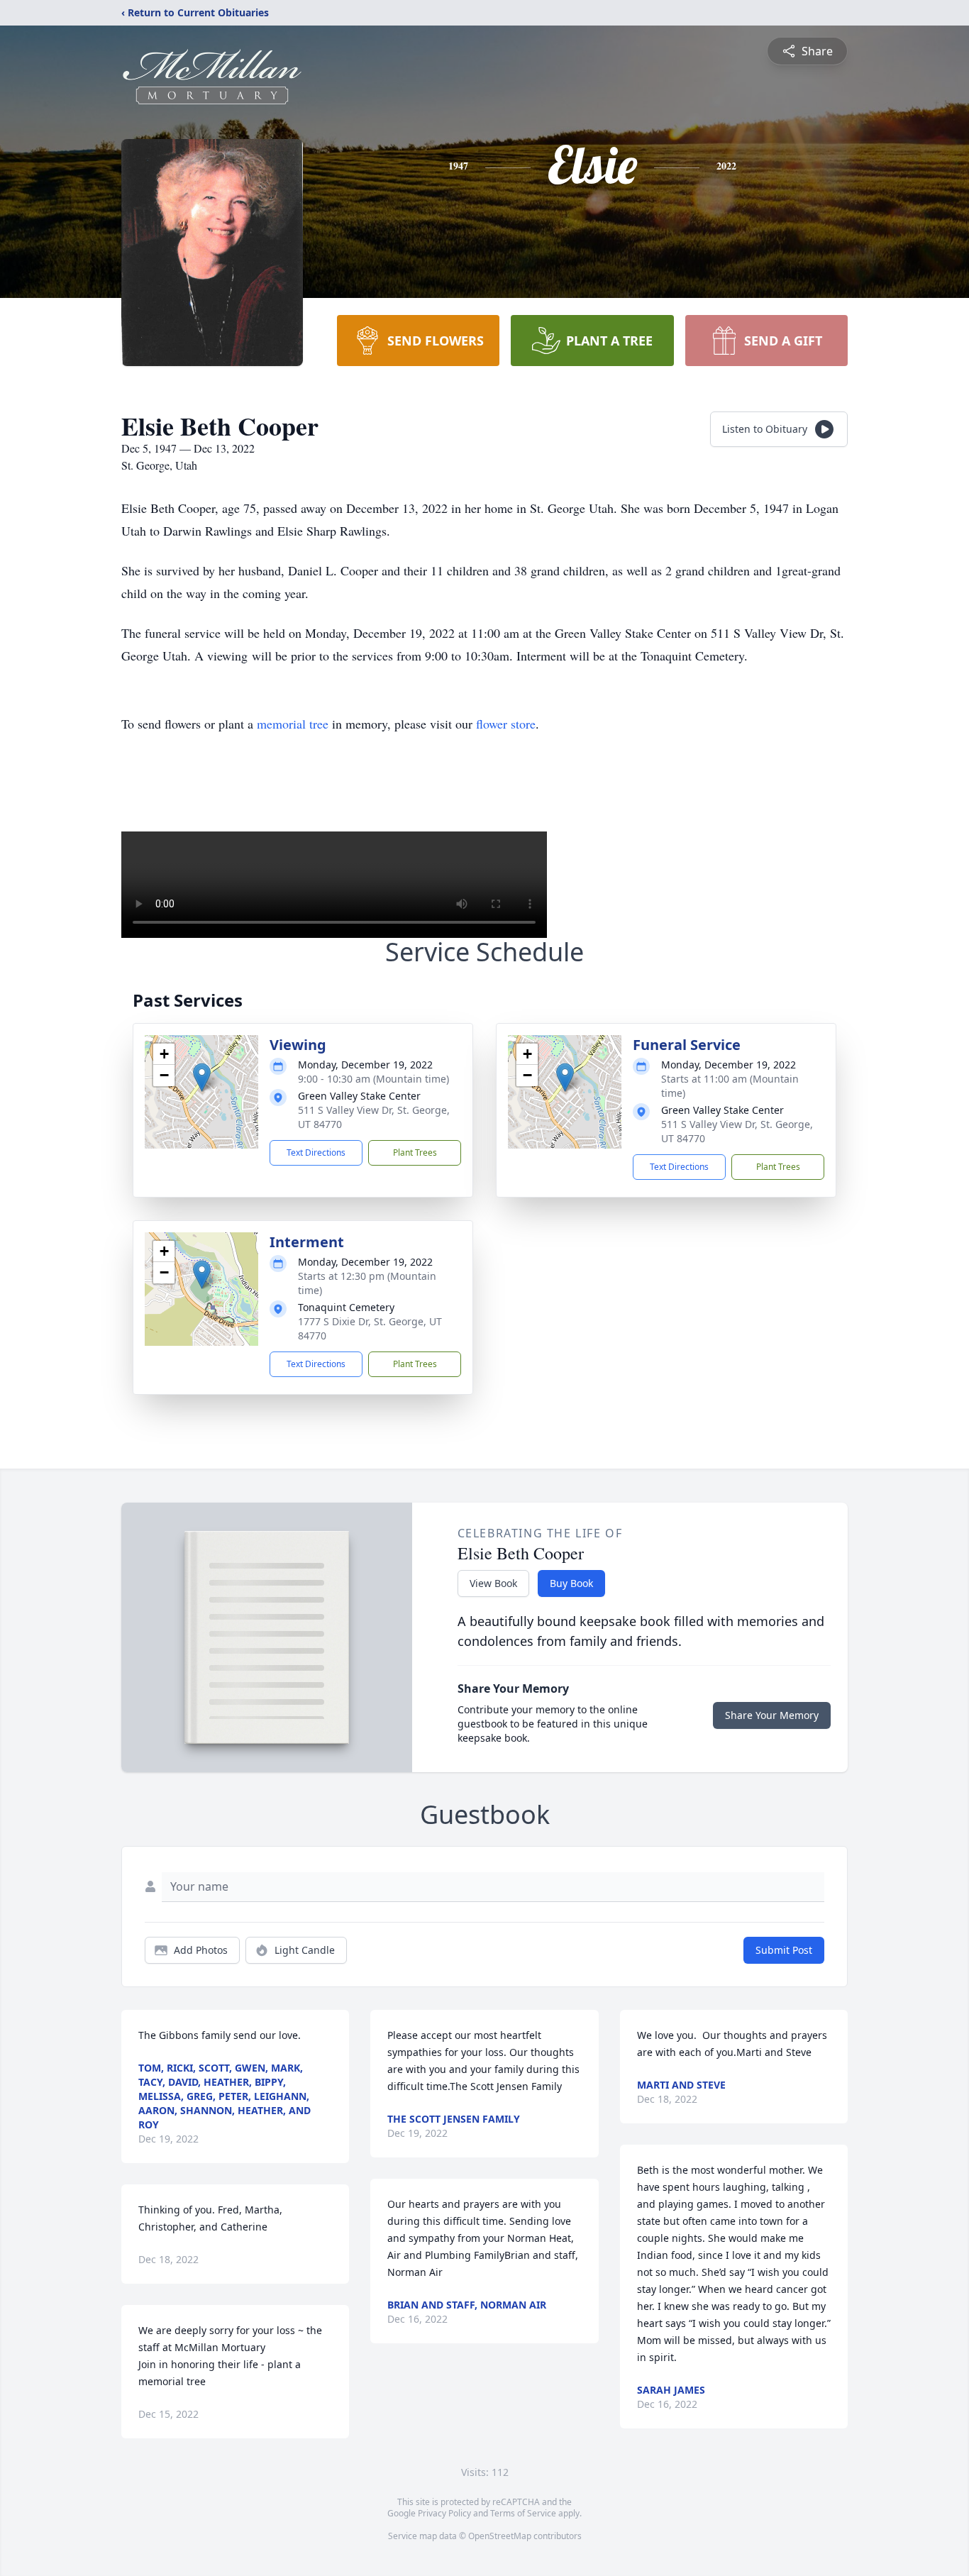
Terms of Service (523, 2513)
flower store (506, 724)
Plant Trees (415, 1152)
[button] (202, 1077)
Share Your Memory (772, 1715)
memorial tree (293, 724)
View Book (493, 1583)
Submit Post (784, 1950)
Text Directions (316, 1152)
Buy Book (571, 1583)
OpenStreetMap (500, 2536)
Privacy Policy (444, 2513)
